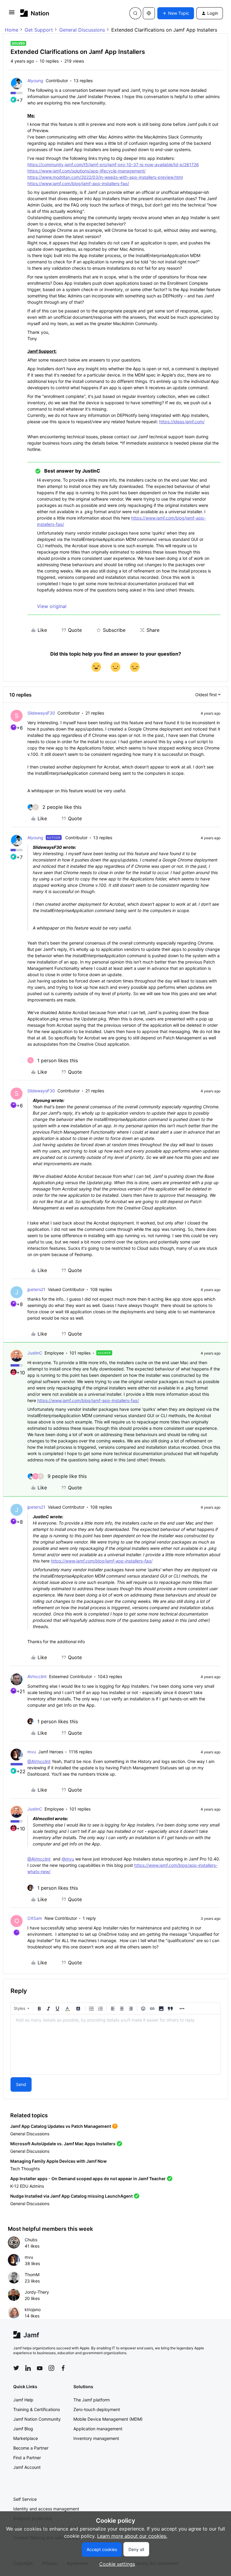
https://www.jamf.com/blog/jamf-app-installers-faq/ (78, 183)
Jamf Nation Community (37, 2419)
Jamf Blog (23, 2429)
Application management (98, 2429)
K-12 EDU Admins (27, 2186)
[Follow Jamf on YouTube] (40, 2368)
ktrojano (33, 2309)
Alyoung (35, 81)
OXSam (35, 1918)
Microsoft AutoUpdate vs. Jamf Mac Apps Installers (63, 2144)
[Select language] (149, 13)
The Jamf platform (92, 2400)
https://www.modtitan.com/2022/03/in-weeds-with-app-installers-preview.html (105, 177)
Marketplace (26, 2438)
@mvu (68, 1859)
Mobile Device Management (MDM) (108, 2419)
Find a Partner (27, 2458)
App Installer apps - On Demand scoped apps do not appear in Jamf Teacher (88, 2179)
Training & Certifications (37, 2409)
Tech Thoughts (25, 2169)
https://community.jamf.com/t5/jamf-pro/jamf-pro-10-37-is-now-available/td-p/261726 (113, 164)
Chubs (31, 2240)
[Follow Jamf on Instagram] (51, 2368)
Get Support (39, 30)
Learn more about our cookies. (132, 2536)
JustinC (35, 1353)
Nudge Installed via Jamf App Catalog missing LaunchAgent (71, 2196)
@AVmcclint (39, 1761)
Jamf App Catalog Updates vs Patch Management (61, 2126)
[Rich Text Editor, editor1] (115, 2044)
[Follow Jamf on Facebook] (63, 2368)
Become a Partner (31, 2448)
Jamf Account (27, 2467)
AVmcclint (37, 1676)
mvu (32, 1752)
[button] (12, 14)
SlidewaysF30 (41, 713)
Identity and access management (46, 2509)
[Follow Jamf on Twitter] (16, 2368)
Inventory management (96, 2438)
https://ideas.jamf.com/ (182, 422)
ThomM (32, 2275)
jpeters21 (36, 1289)
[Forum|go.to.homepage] (35, 13)
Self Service (25, 2499)
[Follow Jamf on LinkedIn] (28, 2368)
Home (12, 30)
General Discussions (82, 30)
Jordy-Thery (37, 2292)
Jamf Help (23, 2400)
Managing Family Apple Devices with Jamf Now (59, 2161)
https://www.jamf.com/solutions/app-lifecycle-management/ (86, 171)
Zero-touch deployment (97, 2409)
